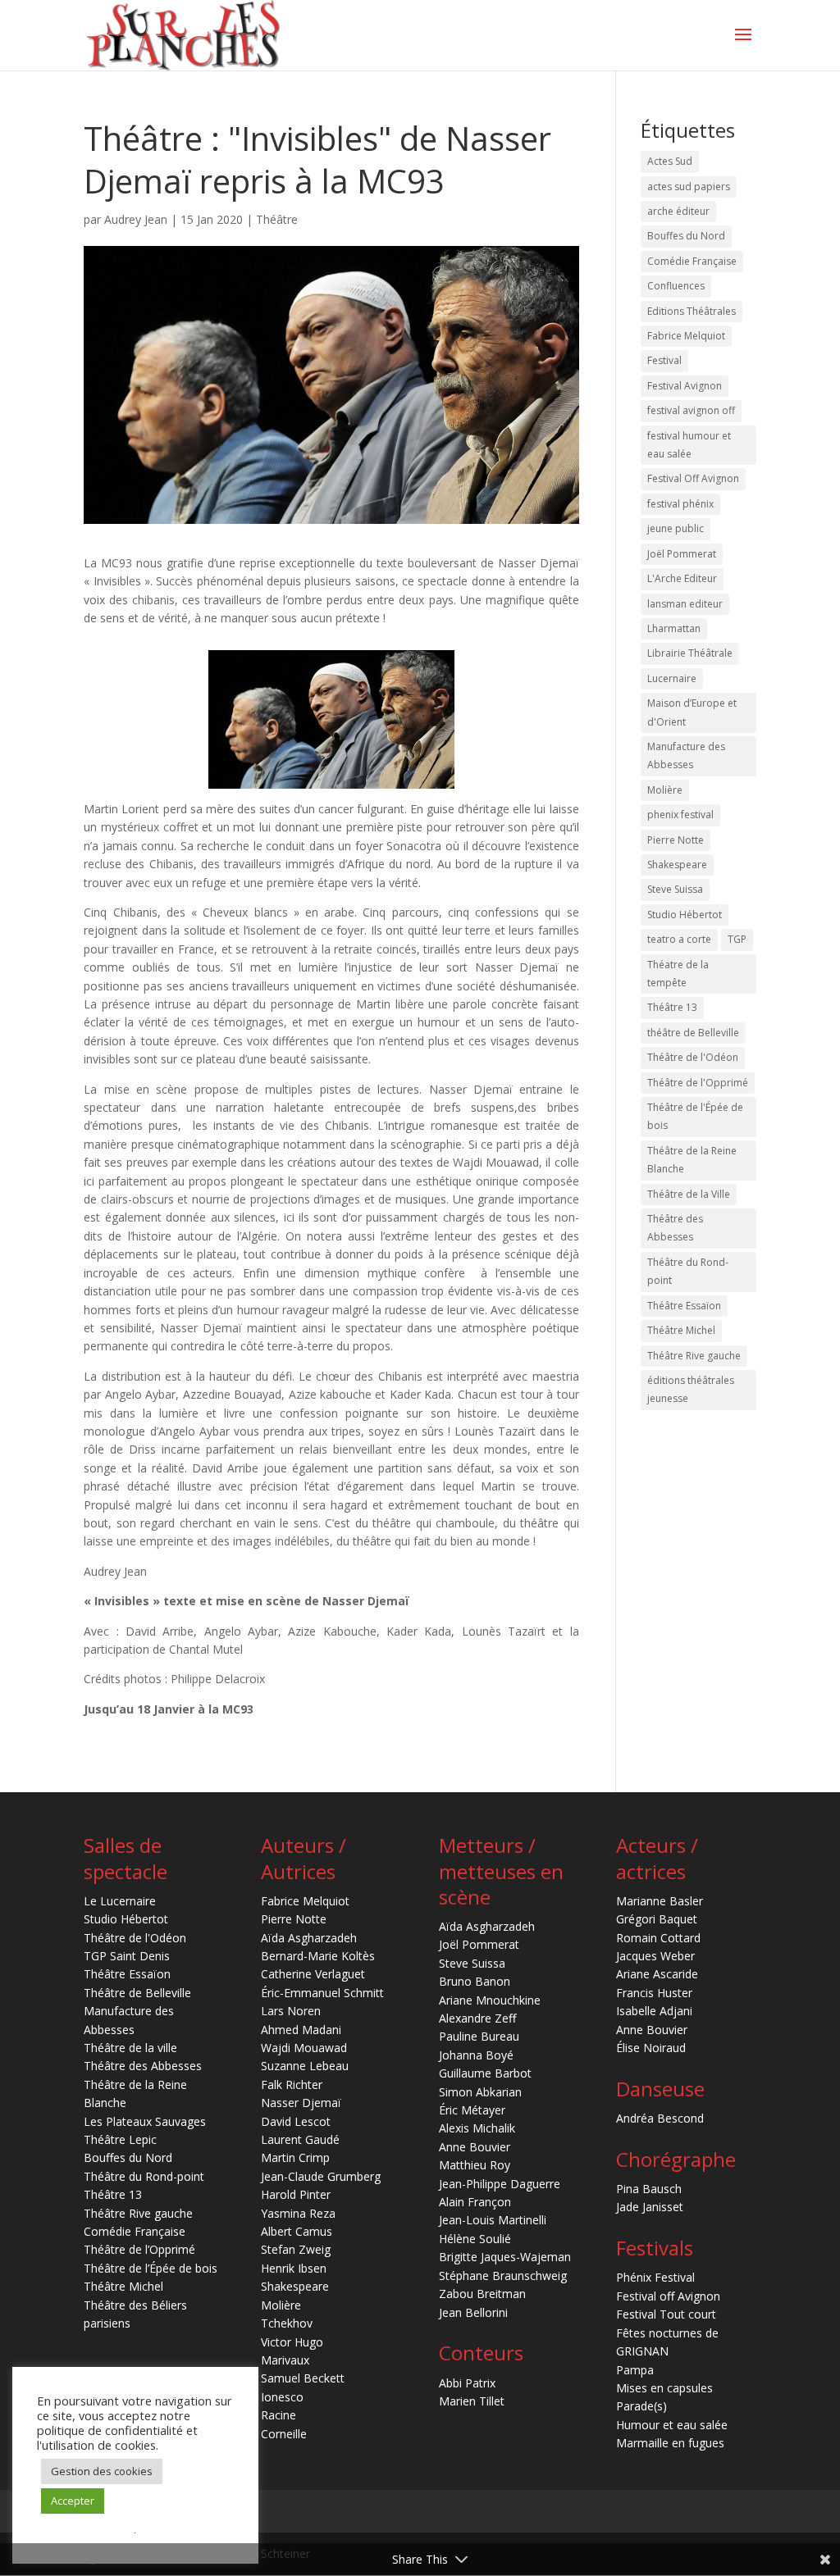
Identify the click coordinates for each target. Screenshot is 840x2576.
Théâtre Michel (681, 1330)
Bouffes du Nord (686, 236)
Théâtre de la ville (130, 2048)
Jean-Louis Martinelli (493, 2220)
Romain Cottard (658, 1938)
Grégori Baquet (657, 1919)
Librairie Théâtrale (690, 653)
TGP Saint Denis (127, 1956)
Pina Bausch (649, 2189)
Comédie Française (692, 261)
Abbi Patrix (467, 2383)
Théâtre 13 (672, 1007)
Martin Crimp (295, 2157)
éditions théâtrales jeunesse (691, 1389)
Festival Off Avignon (693, 478)
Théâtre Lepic (120, 2139)
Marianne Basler (660, 1901)
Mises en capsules (664, 2388)
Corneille (284, 2434)
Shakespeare (677, 865)
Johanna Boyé (476, 2055)
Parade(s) (641, 2406)
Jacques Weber (655, 1956)
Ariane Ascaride (657, 1974)
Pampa (635, 2370)
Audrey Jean (136, 219)
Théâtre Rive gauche (694, 1356)
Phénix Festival (655, 2277)
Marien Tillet (472, 2401)
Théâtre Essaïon (684, 1306)
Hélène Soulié (475, 2239)
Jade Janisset (650, 2207)
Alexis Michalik (477, 2128)
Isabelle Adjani (654, 2011)
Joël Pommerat (682, 554)
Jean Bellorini (473, 2312)
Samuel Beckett (303, 2378)
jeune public (676, 528)
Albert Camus (297, 2231)
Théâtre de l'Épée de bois (695, 1116)
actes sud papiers (689, 187)
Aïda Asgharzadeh (309, 1938)
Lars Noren (291, 2011)
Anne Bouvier (475, 2147)
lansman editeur (685, 604)
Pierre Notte (676, 840)
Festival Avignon (685, 386)
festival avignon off (691, 410)
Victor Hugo (292, 2342)
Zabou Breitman (482, 2294)
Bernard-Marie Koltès (318, 1956)
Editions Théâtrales (692, 311)
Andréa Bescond (660, 2118)
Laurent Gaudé (300, 2139)
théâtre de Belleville (693, 1033)
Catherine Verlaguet (313, 1974)
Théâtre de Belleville (137, 1993)
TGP (737, 939)
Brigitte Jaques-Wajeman (505, 2257)
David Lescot (296, 2121)
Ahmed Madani (301, 2030)
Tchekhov (287, 2323)
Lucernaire (672, 678)
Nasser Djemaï (301, 2103)
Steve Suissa (675, 889)
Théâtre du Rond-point (688, 1271)
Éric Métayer (472, 2110)
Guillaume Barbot (485, 2073)
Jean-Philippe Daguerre (500, 2184)
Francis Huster (654, 1993)
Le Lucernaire (120, 1901)
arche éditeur (678, 211)
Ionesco (282, 2397)
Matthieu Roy (475, 2165)
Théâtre (277, 219)
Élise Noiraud (651, 2048)
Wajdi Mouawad (304, 2048)
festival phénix (680, 504)
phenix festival (680, 815)
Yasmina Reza (298, 2213)
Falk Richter (292, 2084)
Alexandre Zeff (477, 2018)
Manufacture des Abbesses (686, 756)
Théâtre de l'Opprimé (698, 1083)
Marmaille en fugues (670, 2443)
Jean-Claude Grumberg (321, 2176)
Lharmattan (674, 628)
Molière (665, 790)
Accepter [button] (73, 2501)
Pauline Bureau (479, 2036)
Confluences (676, 286)
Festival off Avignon (668, 2296)
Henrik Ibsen (294, 2268)
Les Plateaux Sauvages (145, 2121)
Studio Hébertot (685, 915)
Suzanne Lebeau (305, 2066)
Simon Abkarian (480, 2092)
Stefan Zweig (296, 2249)
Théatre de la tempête (678, 974)
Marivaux (285, 2360)
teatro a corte (679, 939)
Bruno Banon (475, 1981)
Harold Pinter (296, 2194)
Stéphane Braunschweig (503, 2276)
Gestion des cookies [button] (102, 2471)
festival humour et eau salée (689, 445)
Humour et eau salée (672, 2425)
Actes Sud (670, 161)
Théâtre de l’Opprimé (139, 2249)
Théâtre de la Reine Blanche (692, 1160)
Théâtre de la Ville (689, 1194)
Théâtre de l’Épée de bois (151, 2268)
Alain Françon (475, 2202)
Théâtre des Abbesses (675, 1228)
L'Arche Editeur (682, 578)
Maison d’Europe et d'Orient (692, 712)
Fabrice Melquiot (686, 336)
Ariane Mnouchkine (490, 2000)
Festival (664, 360)
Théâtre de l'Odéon (693, 1057)
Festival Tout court (666, 2314)
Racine (278, 2415)
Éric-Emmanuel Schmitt (322, 1993)
